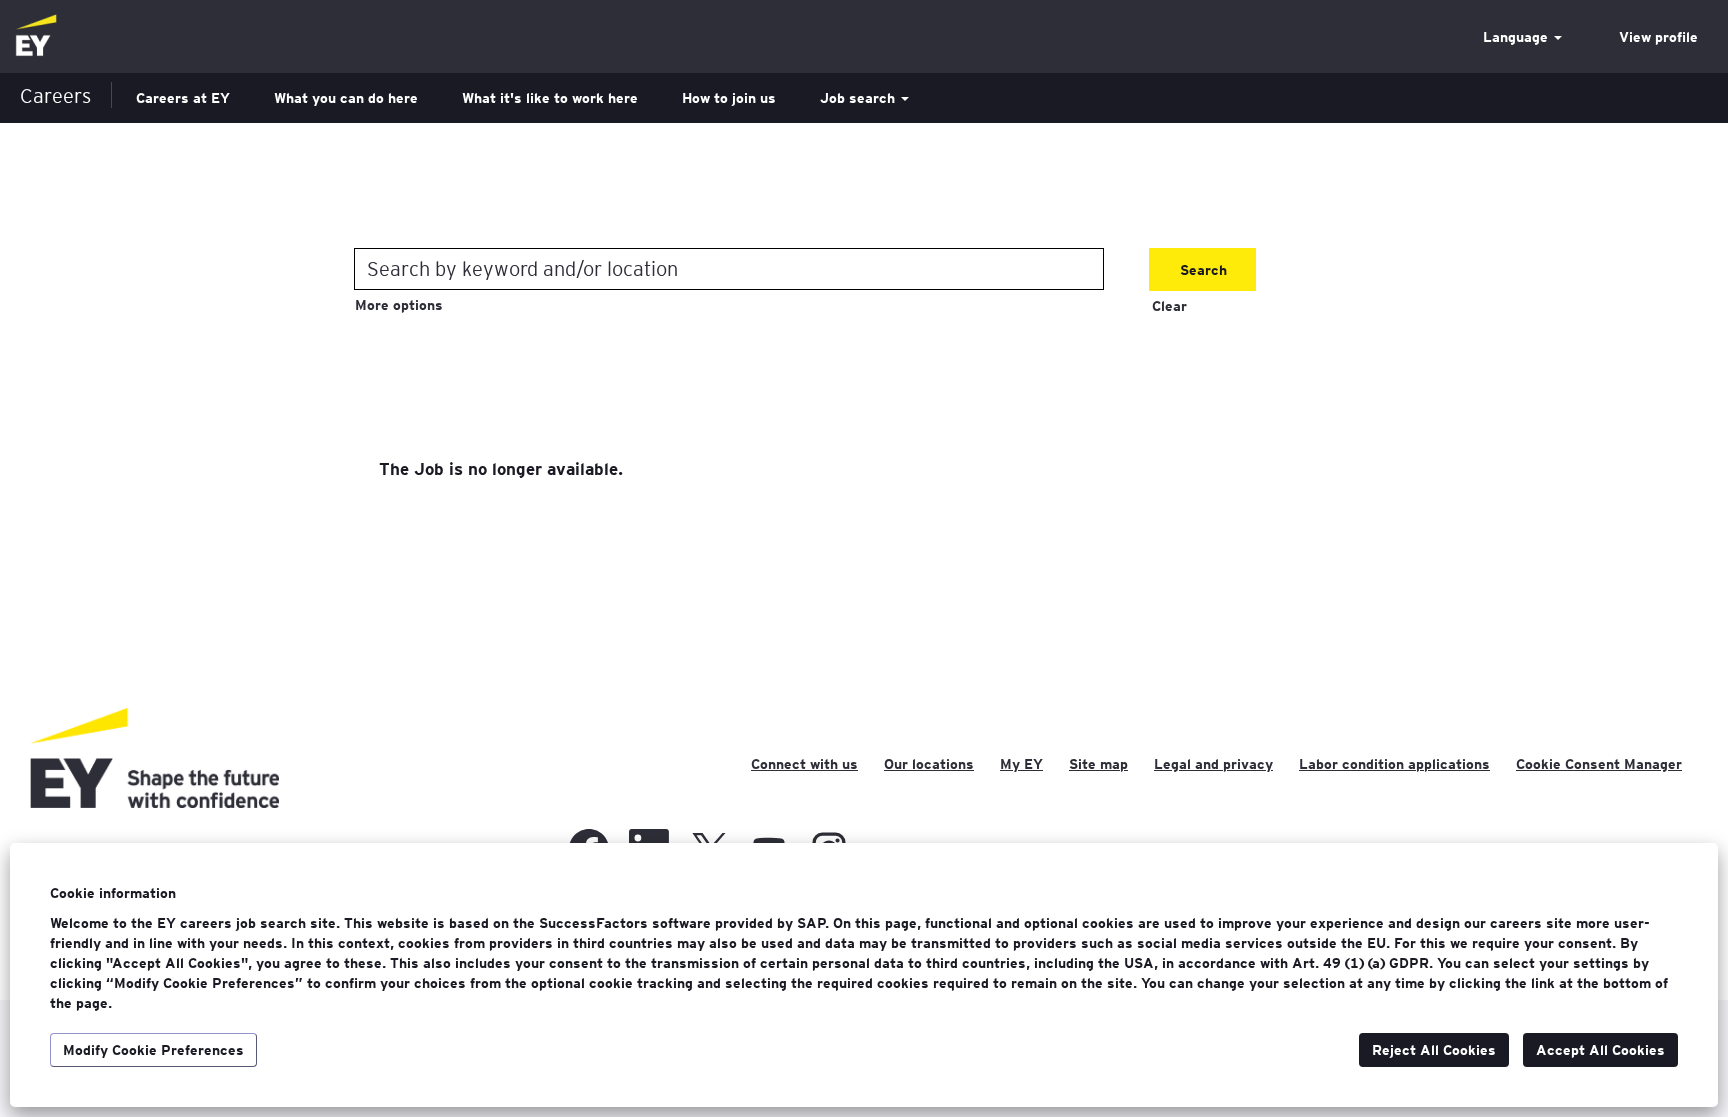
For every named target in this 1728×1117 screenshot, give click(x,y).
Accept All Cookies (1600, 1050)
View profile (1658, 37)
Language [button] (1517, 37)
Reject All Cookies (1434, 1050)
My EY (1021, 764)
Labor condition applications (1394, 764)
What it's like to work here (550, 98)
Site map (1098, 764)
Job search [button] (859, 98)
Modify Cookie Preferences (153, 1050)
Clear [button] (1169, 306)
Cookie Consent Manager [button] (1599, 764)
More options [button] (399, 305)
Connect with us (804, 764)
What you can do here (346, 98)
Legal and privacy (1213, 764)
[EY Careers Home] (36, 36)
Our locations (929, 764)
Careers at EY (183, 98)
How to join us (729, 98)
